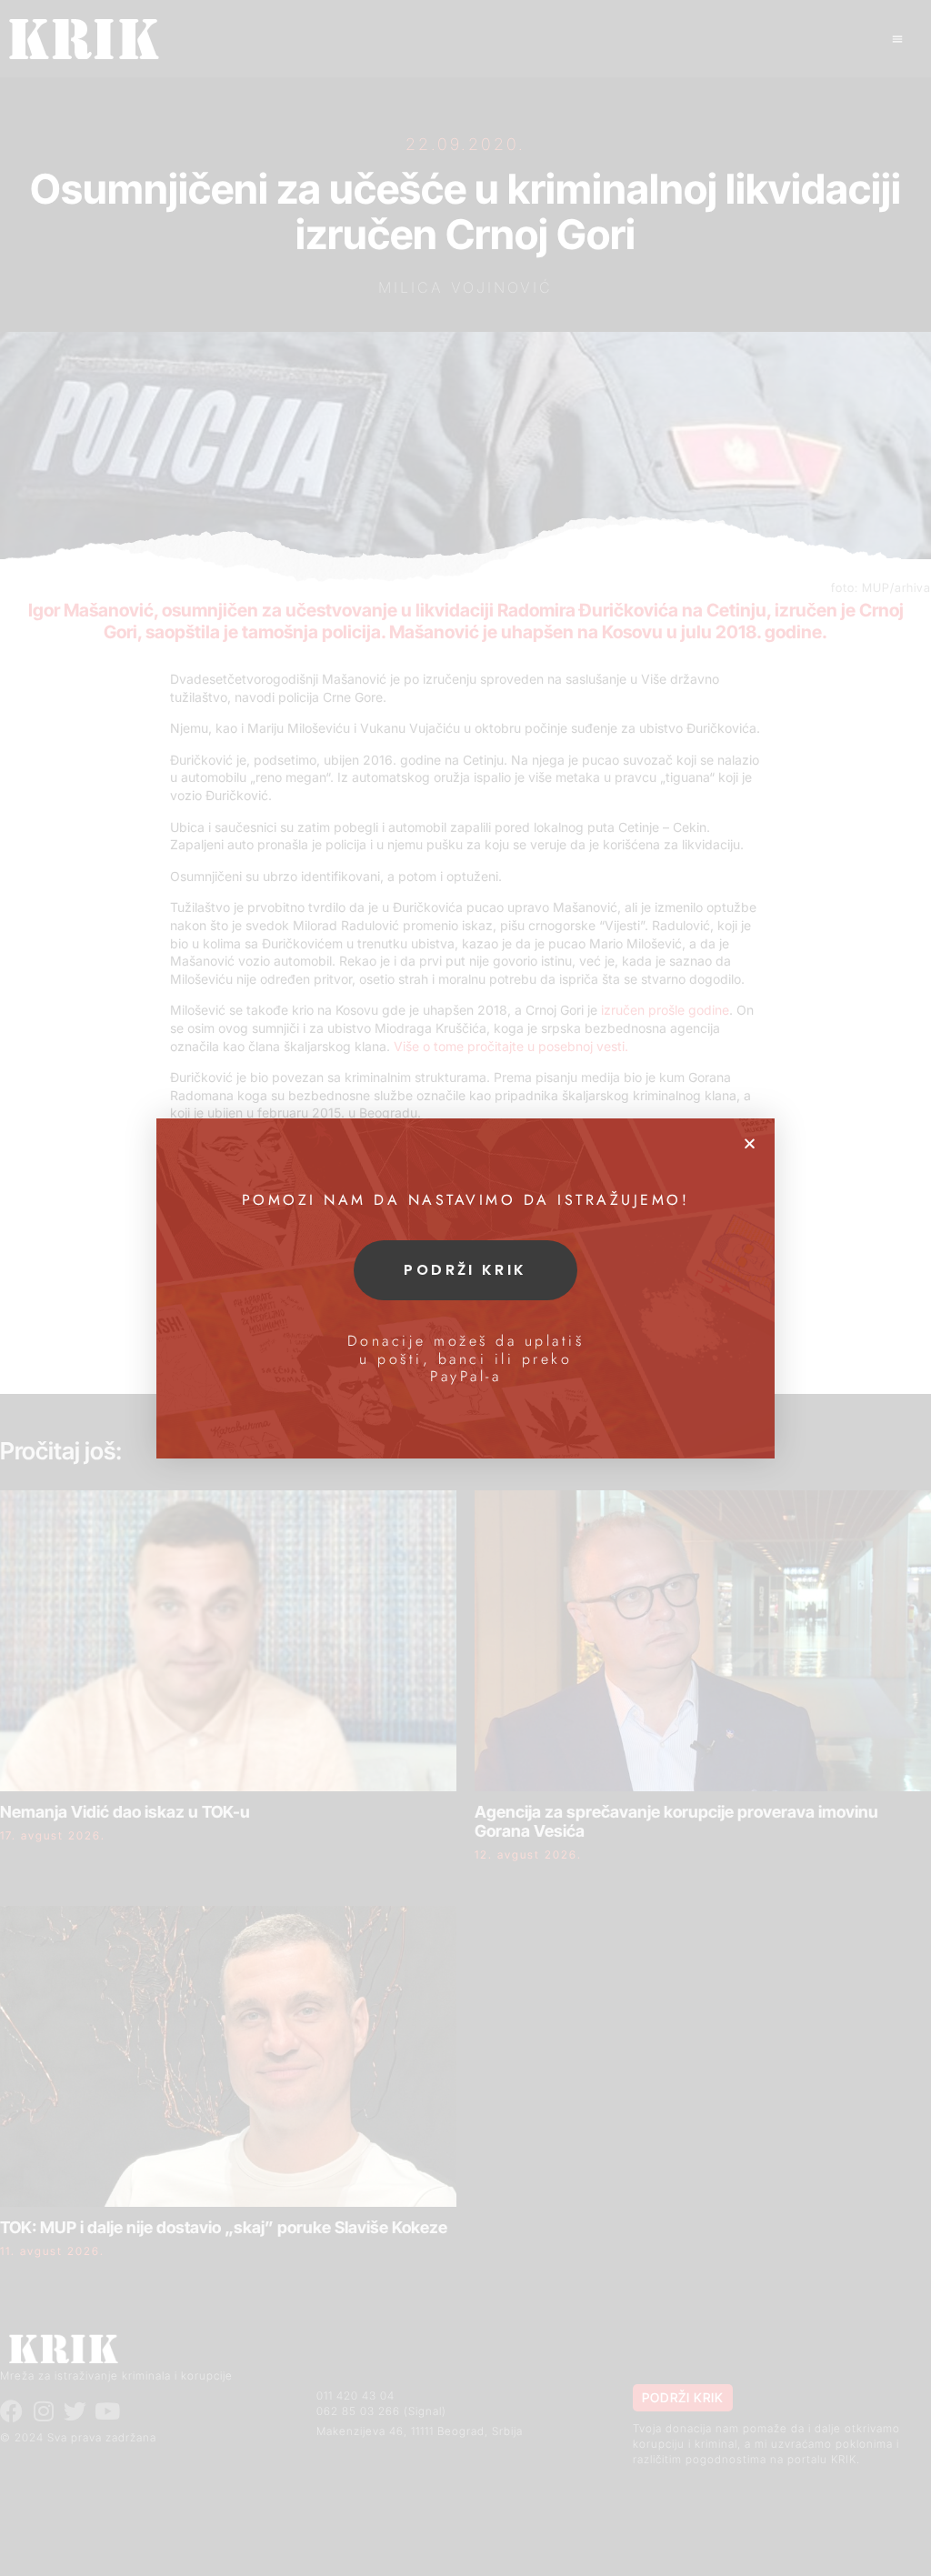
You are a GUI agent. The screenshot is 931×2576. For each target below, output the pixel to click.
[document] (465, 1288)
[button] (750, 1143)
